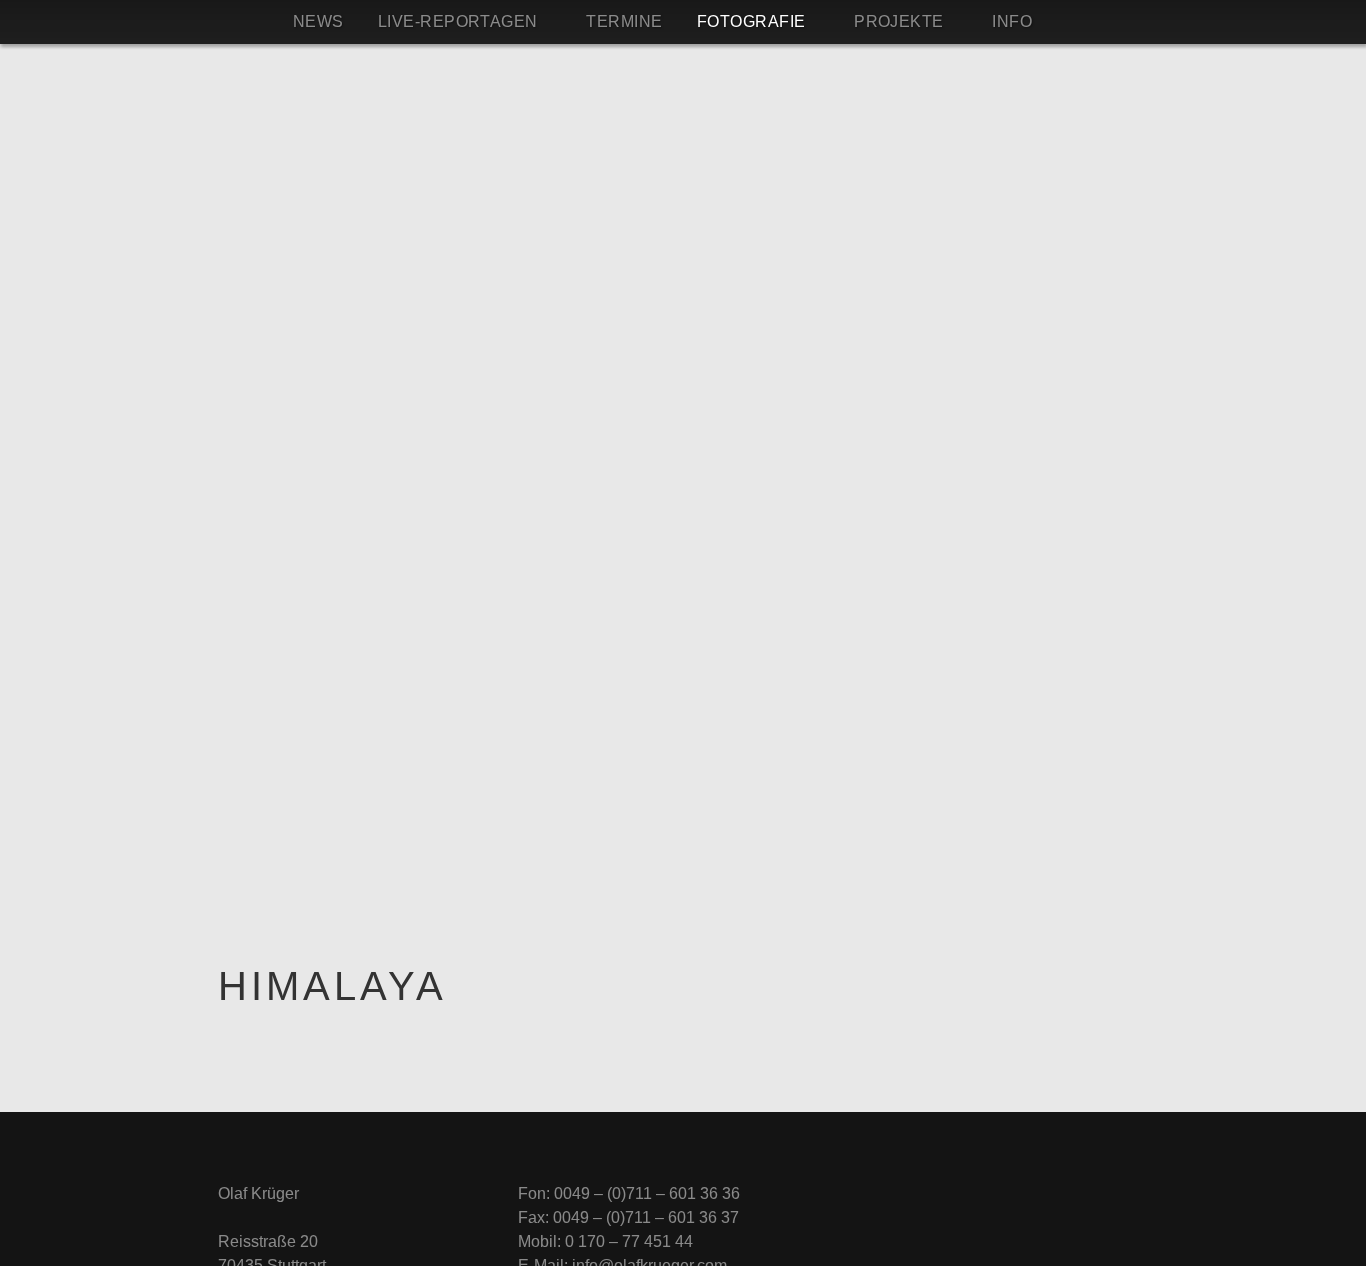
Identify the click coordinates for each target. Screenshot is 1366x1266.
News (318, 21)
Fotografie (751, 21)
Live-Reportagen (458, 21)
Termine (624, 21)
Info (1012, 21)
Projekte (899, 21)
